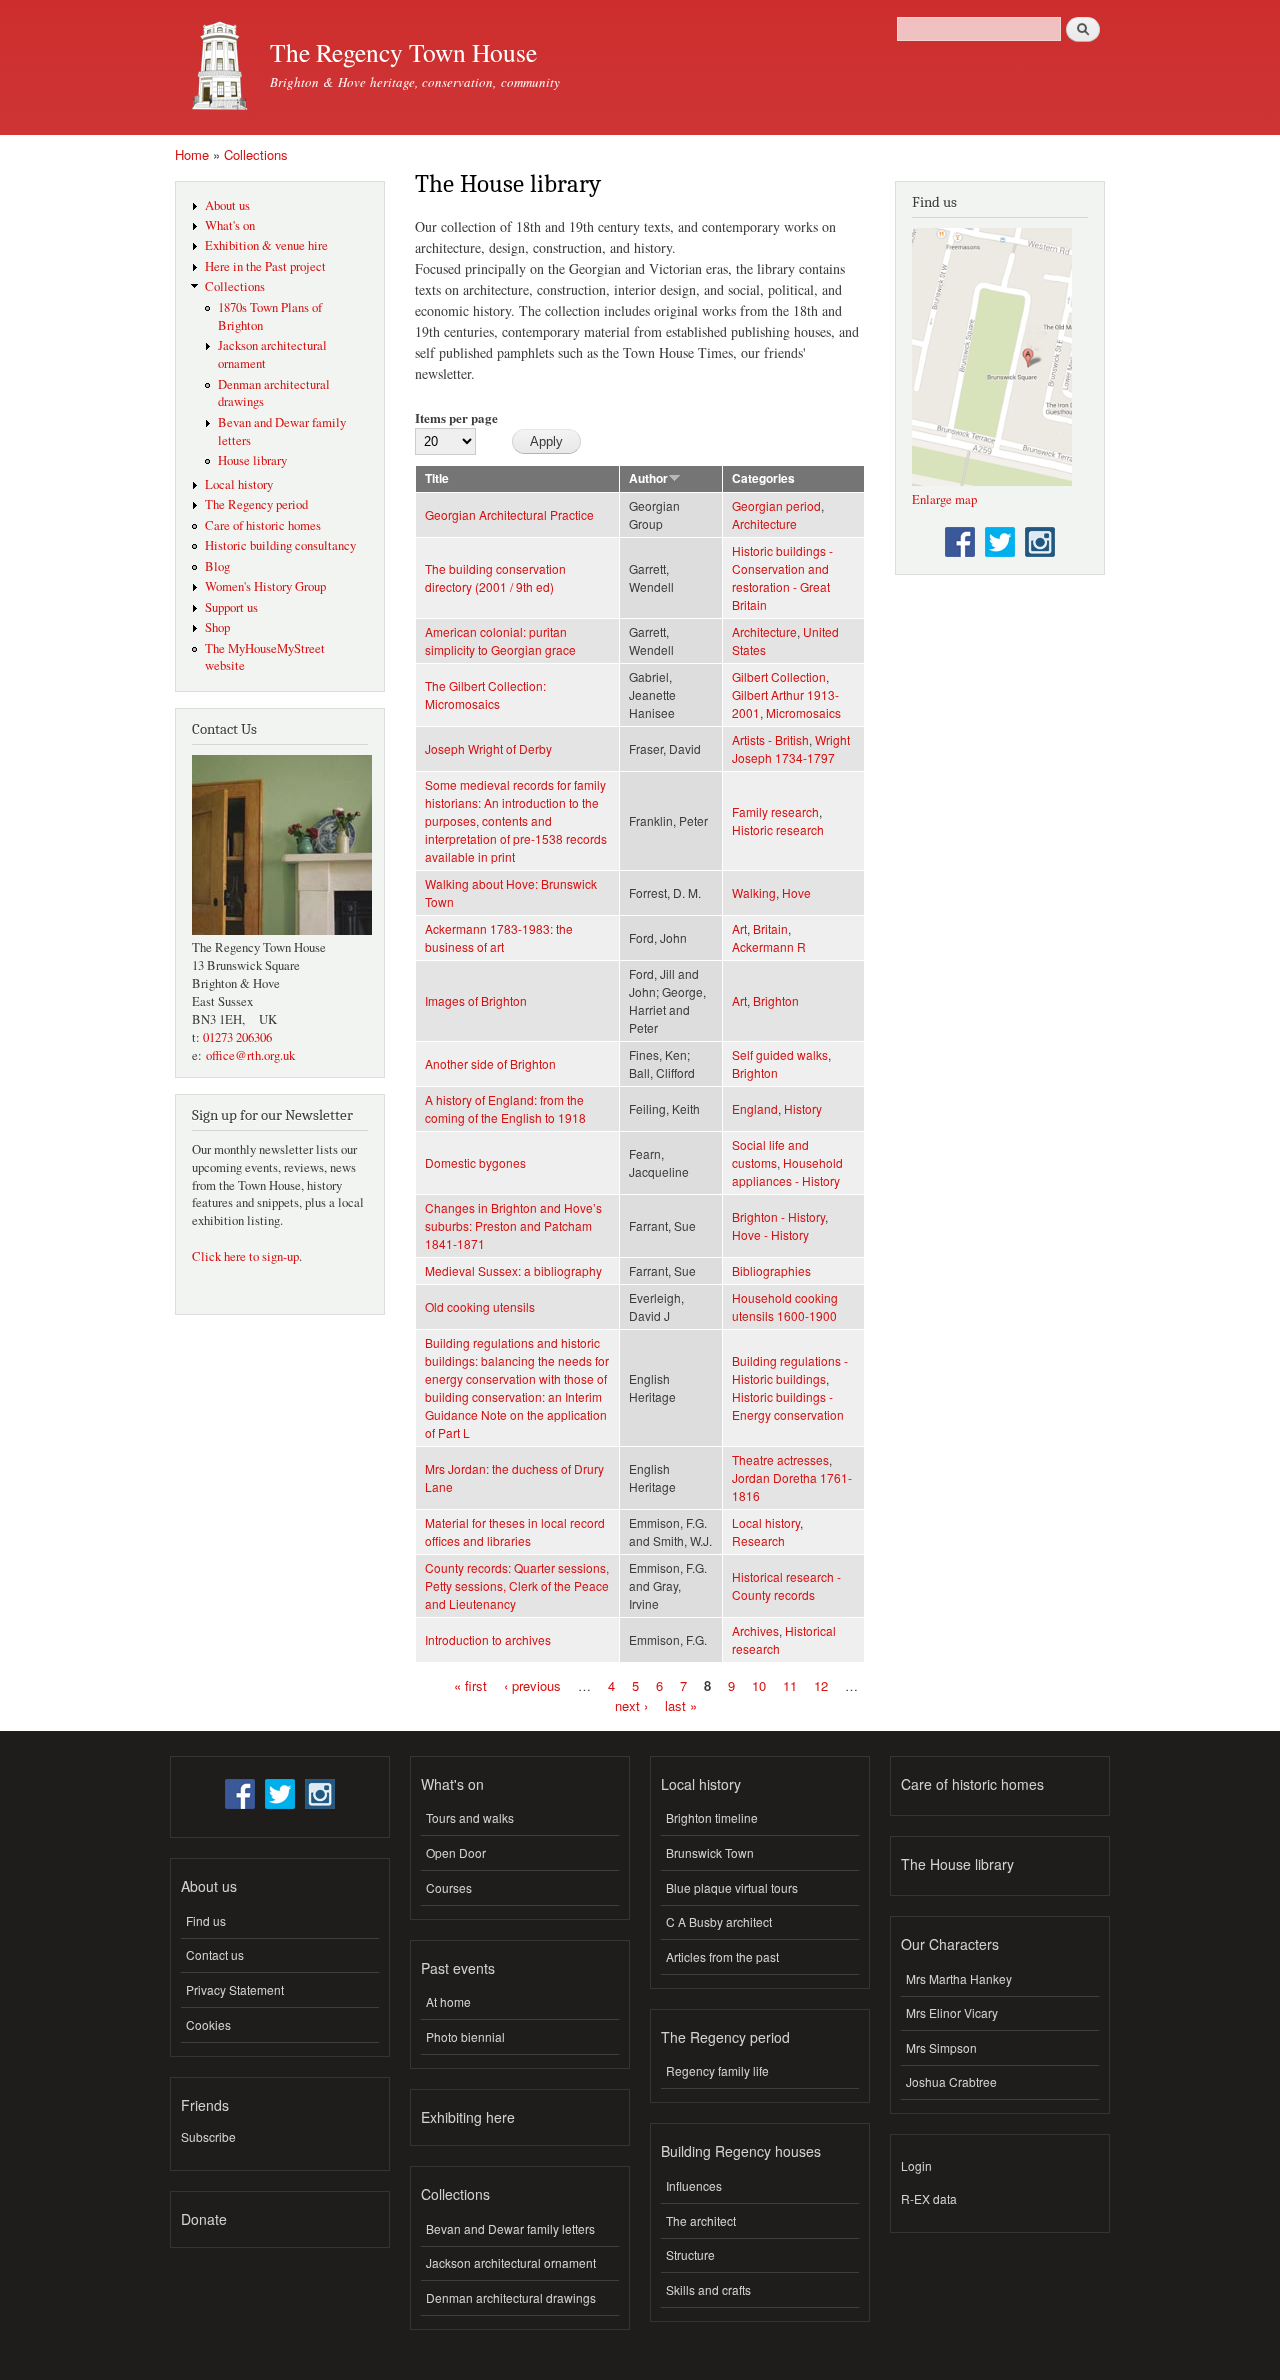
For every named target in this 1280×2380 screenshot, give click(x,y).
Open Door (456, 1852)
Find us (206, 1920)
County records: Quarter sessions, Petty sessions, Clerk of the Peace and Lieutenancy (517, 1585)
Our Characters (950, 1944)
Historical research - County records (786, 1585)
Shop (217, 627)
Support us (231, 607)
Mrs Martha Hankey (959, 1978)
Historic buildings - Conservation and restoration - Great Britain (782, 577)
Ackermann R (769, 946)
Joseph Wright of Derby (488, 748)
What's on (230, 225)
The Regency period (256, 504)
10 (759, 1685)
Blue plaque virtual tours (732, 1887)
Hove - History (770, 1234)
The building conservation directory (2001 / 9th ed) (495, 577)
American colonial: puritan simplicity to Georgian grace (500, 640)
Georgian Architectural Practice (509, 514)
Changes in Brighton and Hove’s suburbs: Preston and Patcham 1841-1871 (513, 1225)
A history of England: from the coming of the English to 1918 (505, 1108)
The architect (701, 2220)
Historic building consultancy (280, 545)
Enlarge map (944, 499)
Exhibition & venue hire (266, 245)
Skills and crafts (708, 2289)
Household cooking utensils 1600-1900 (785, 1306)
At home (448, 2001)
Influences (694, 2185)
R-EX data (929, 2198)
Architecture (764, 523)
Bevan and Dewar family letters (510, 2228)
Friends (205, 2105)
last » (681, 1704)
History (803, 1108)
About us (227, 205)
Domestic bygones (475, 1162)
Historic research (778, 829)
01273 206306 (237, 1037)
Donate (204, 2219)
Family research (775, 811)
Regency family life (717, 2070)
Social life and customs (770, 1153)
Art (739, 928)
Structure (690, 2254)
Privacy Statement (235, 1989)
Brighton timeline (712, 1817)
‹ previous (532, 1685)
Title (437, 478)
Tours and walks (470, 1817)
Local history (239, 484)
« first (470, 1685)
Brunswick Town (710, 1852)
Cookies (208, 2024)
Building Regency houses (741, 2151)
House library (252, 460)
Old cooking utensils (480, 1306)
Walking (754, 892)
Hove (796, 892)
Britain (770, 928)
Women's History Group (265, 586)
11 (790, 1685)
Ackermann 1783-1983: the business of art (499, 937)
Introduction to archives (488, 1639)
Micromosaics (803, 712)
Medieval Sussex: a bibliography (513, 1270)
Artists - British (770, 739)
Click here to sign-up (245, 1256)
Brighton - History (778, 1216)
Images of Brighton (476, 1000)
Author (648, 478)
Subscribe (208, 2136)
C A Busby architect (719, 1921)
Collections (256, 154)
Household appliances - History (787, 1171)
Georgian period (776, 505)
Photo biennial (465, 2036)
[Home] (215, 67)
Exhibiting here (468, 2117)
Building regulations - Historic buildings (790, 1369)
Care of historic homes (263, 525)
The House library (957, 1864)
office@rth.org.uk (250, 1055)
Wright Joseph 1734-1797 (791, 748)
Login (916, 2165)
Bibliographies (771, 1270)
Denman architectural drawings (511, 2297)
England (755, 1108)
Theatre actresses (780, 1459)
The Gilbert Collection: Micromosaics (485, 694)
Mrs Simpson (941, 2047)
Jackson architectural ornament (511, 2262)
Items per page (456, 417)
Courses (449, 1887)
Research (758, 1540)
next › (631, 1704)
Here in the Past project (265, 266)
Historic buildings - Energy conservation (788, 1405)
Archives (755, 1630)
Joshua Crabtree (951, 2081)
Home (192, 154)
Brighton (776, 1000)
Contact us (215, 1954)
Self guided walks (780, 1054)
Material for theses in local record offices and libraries (515, 1531)
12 (821, 1685)
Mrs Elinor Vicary (952, 2012)
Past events (458, 1968)
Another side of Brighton (490, 1063)
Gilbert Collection (779, 676)
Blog (217, 566)
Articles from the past (722, 1956)
